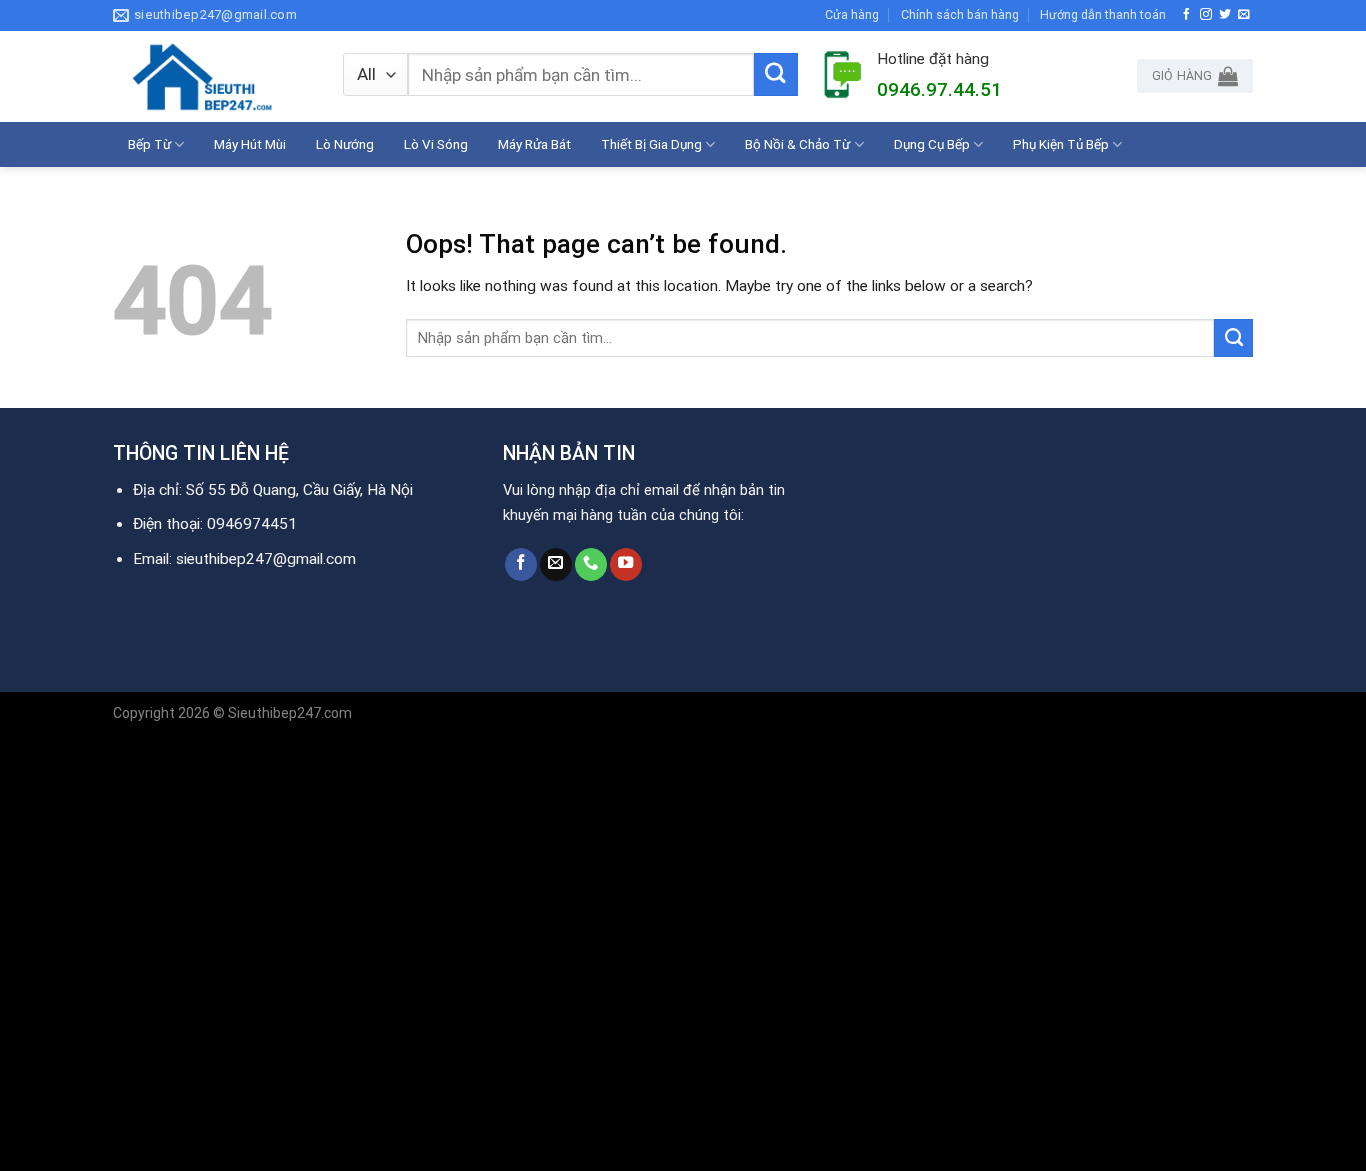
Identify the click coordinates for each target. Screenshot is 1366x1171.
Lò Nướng (345, 144)
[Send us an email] (1244, 14)
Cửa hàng (852, 14)
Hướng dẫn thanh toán (1103, 14)
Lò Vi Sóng (436, 144)
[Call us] (591, 564)
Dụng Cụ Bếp (932, 144)
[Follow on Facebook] (1187, 14)
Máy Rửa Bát (534, 144)
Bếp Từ (149, 144)
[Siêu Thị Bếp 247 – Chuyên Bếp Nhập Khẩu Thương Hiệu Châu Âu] (213, 76)
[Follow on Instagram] (1206, 14)
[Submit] (776, 75)
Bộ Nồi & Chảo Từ (797, 144)
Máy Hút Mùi (250, 144)
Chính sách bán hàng (960, 14)
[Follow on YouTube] (626, 564)
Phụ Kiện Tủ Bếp (1061, 144)
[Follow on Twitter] (1225, 14)
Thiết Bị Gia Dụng (651, 144)
